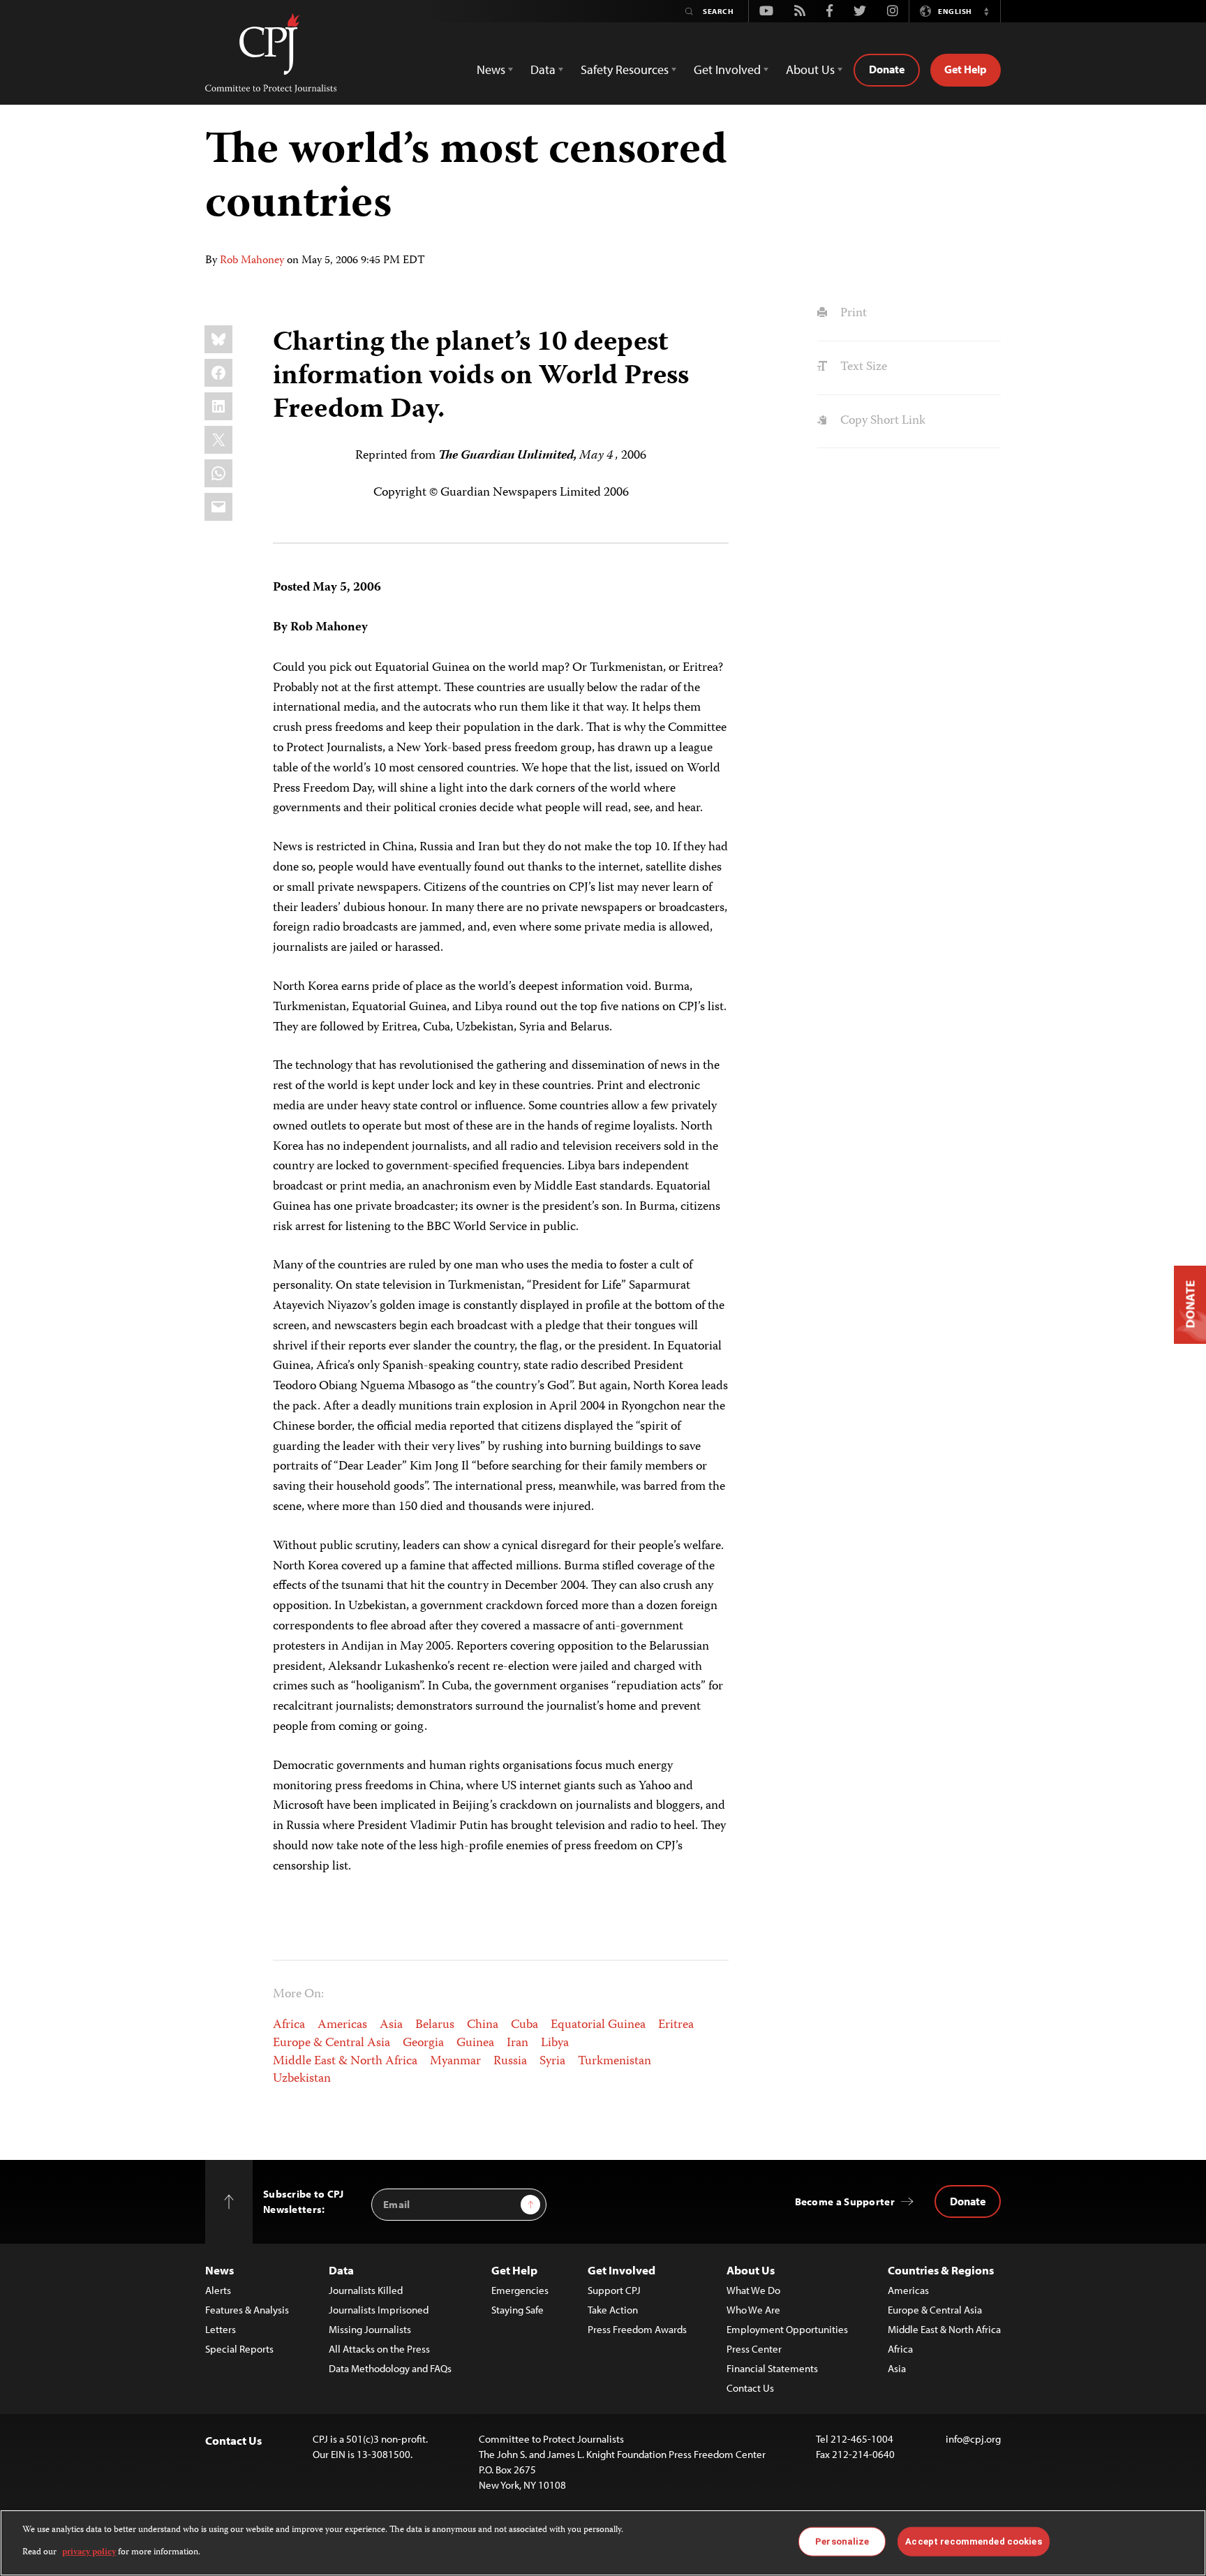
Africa (289, 2025)
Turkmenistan (615, 2061)
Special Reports (239, 2349)
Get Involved (621, 2270)
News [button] (491, 69)
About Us (751, 2270)
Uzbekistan (302, 2079)
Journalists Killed (366, 2290)
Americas (342, 2025)
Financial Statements (772, 2368)
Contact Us (750, 2388)
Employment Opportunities (787, 2329)
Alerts (218, 2290)
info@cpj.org (973, 2439)
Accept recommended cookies (973, 2541)
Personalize (842, 2541)
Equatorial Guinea (598, 2025)
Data (341, 2270)
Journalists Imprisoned (379, 2310)
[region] (603, 2543)
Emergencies (520, 2290)
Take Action (613, 2310)
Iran (518, 2043)
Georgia (423, 2043)
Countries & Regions (941, 2270)
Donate (887, 69)
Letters (221, 2329)
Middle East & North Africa (345, 2061)
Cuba (524, 2025)
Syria (552, 2061)
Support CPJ (614, 2290)
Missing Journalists (370, 2329)
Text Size (862, 367)
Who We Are (753, 2310)
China (483, 2025)
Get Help (966, 69)
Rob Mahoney (252, 261)
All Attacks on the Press (379, 2349)
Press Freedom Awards (637, 2329)
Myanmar (455, 2061)
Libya (555, 2043)
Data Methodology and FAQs (390, 2368)
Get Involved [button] (727, 69)
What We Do (753, 2290)
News (219, 2270)
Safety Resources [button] (625, 69)
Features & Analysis (247, 2310)
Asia (391, 2025)
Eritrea (676, 2025)
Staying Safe (518, 2310)
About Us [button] (810, 69)
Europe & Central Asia (332, 2043)
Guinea (475, 2043)
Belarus (435, 2025)
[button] (986, 11)
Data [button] (543, 69)
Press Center (754, 2349)
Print (852, 313)
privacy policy (89, 2553)
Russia (510, 2061)
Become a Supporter (845, 2201)
